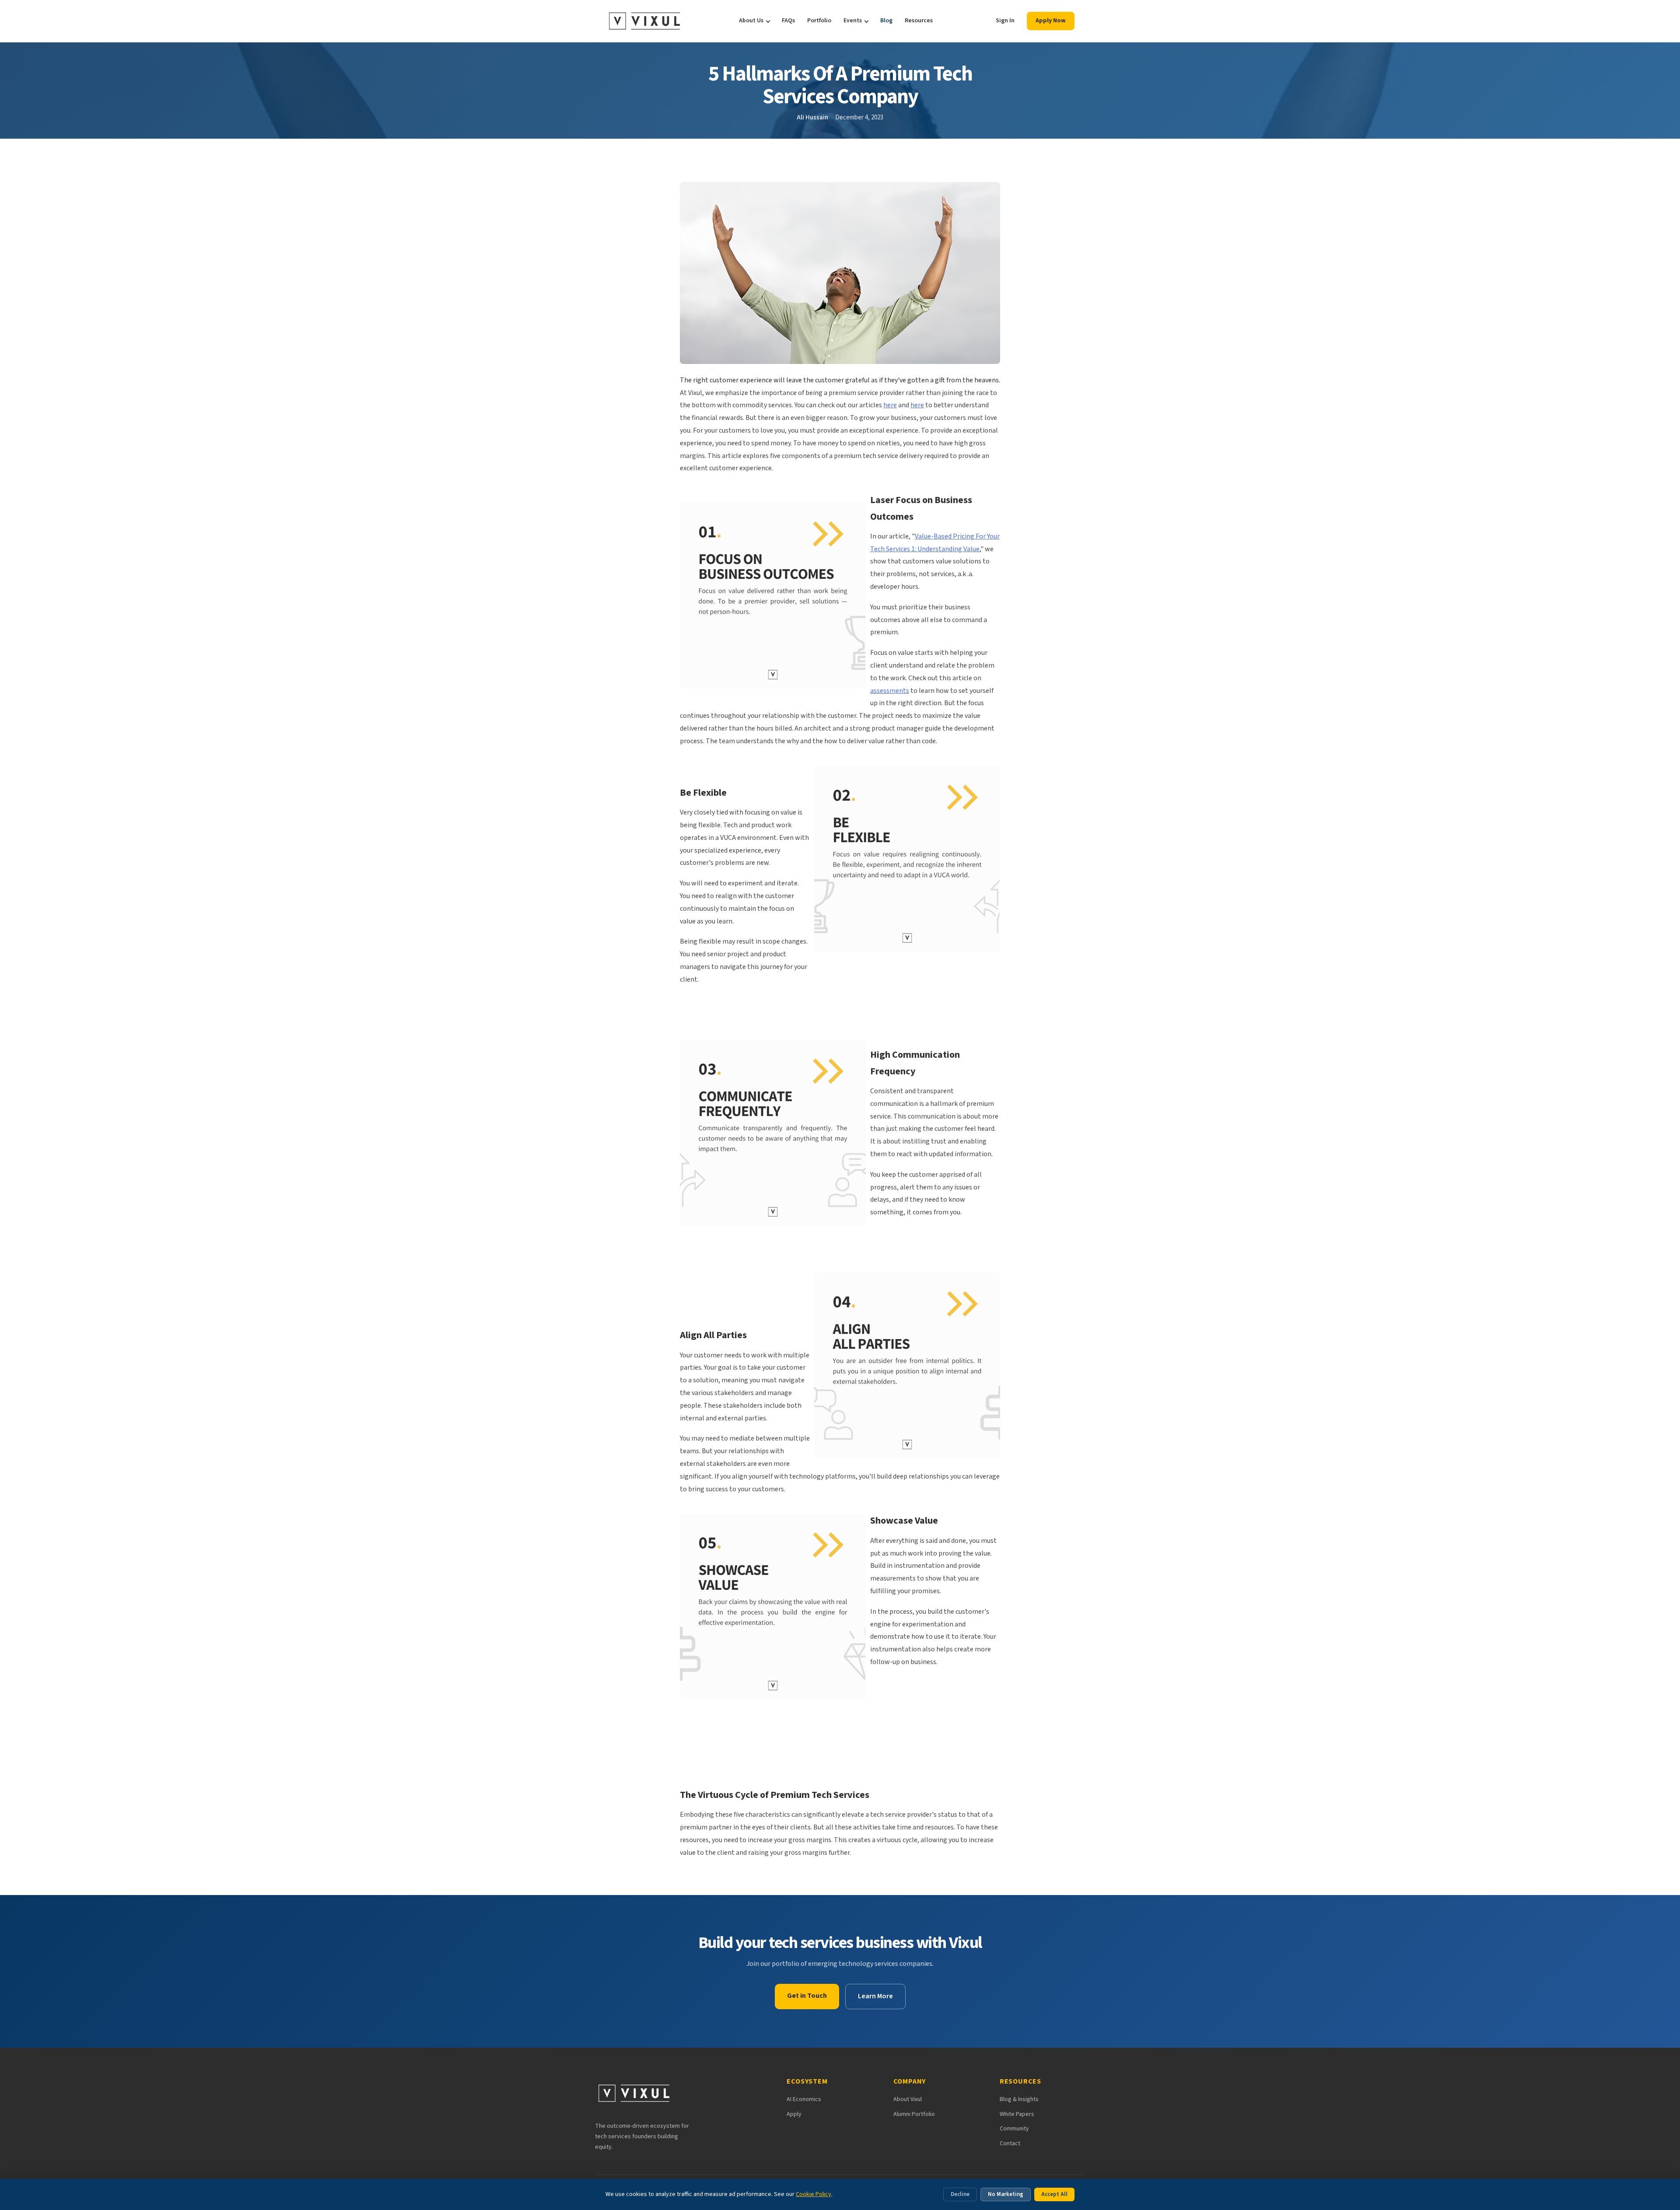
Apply (794, 2114)
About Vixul (908, 2099)
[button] (840, 380)
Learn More (875, 1996)
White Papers (1017, 2114)
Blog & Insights (1019, 2099)
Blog (886, 21)
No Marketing (1006, 2194)
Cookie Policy (814, 2194)
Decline (960, 2194)
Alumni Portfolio (914, 2114)
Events (853, 21)
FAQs (788, 21)
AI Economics (804, 2099)
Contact (1010, 2144)
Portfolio (819, 21)
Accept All (1054, 2194)
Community (1014, 2129)
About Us (751, 21)
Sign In (1005, 21)
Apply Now (1051, 21)
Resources (919, 21)
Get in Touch (807, 1996)
